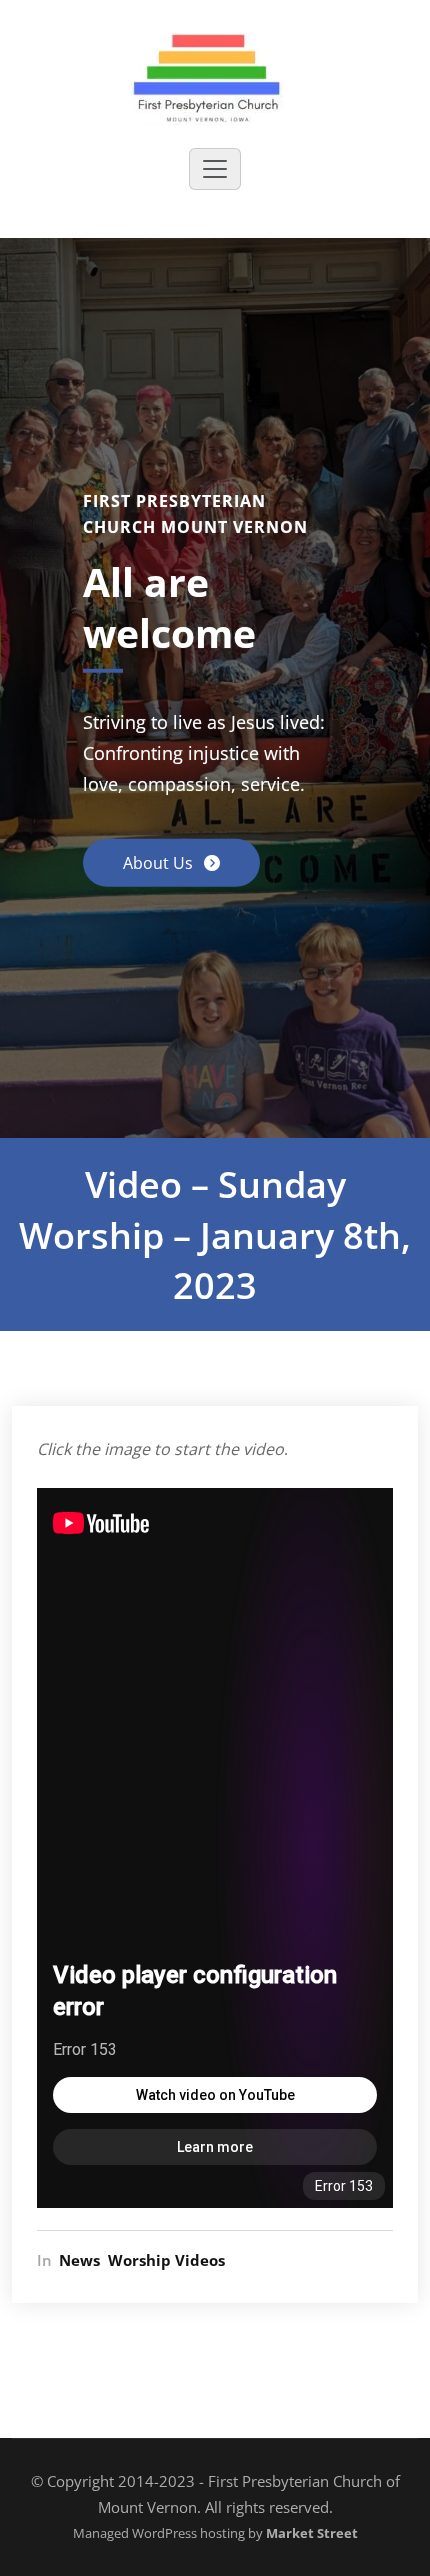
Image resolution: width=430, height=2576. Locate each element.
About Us (160, 863)
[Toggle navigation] (215, 169)
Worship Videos (166, 2260)
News (79, 2260)
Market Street (310, 2533)
